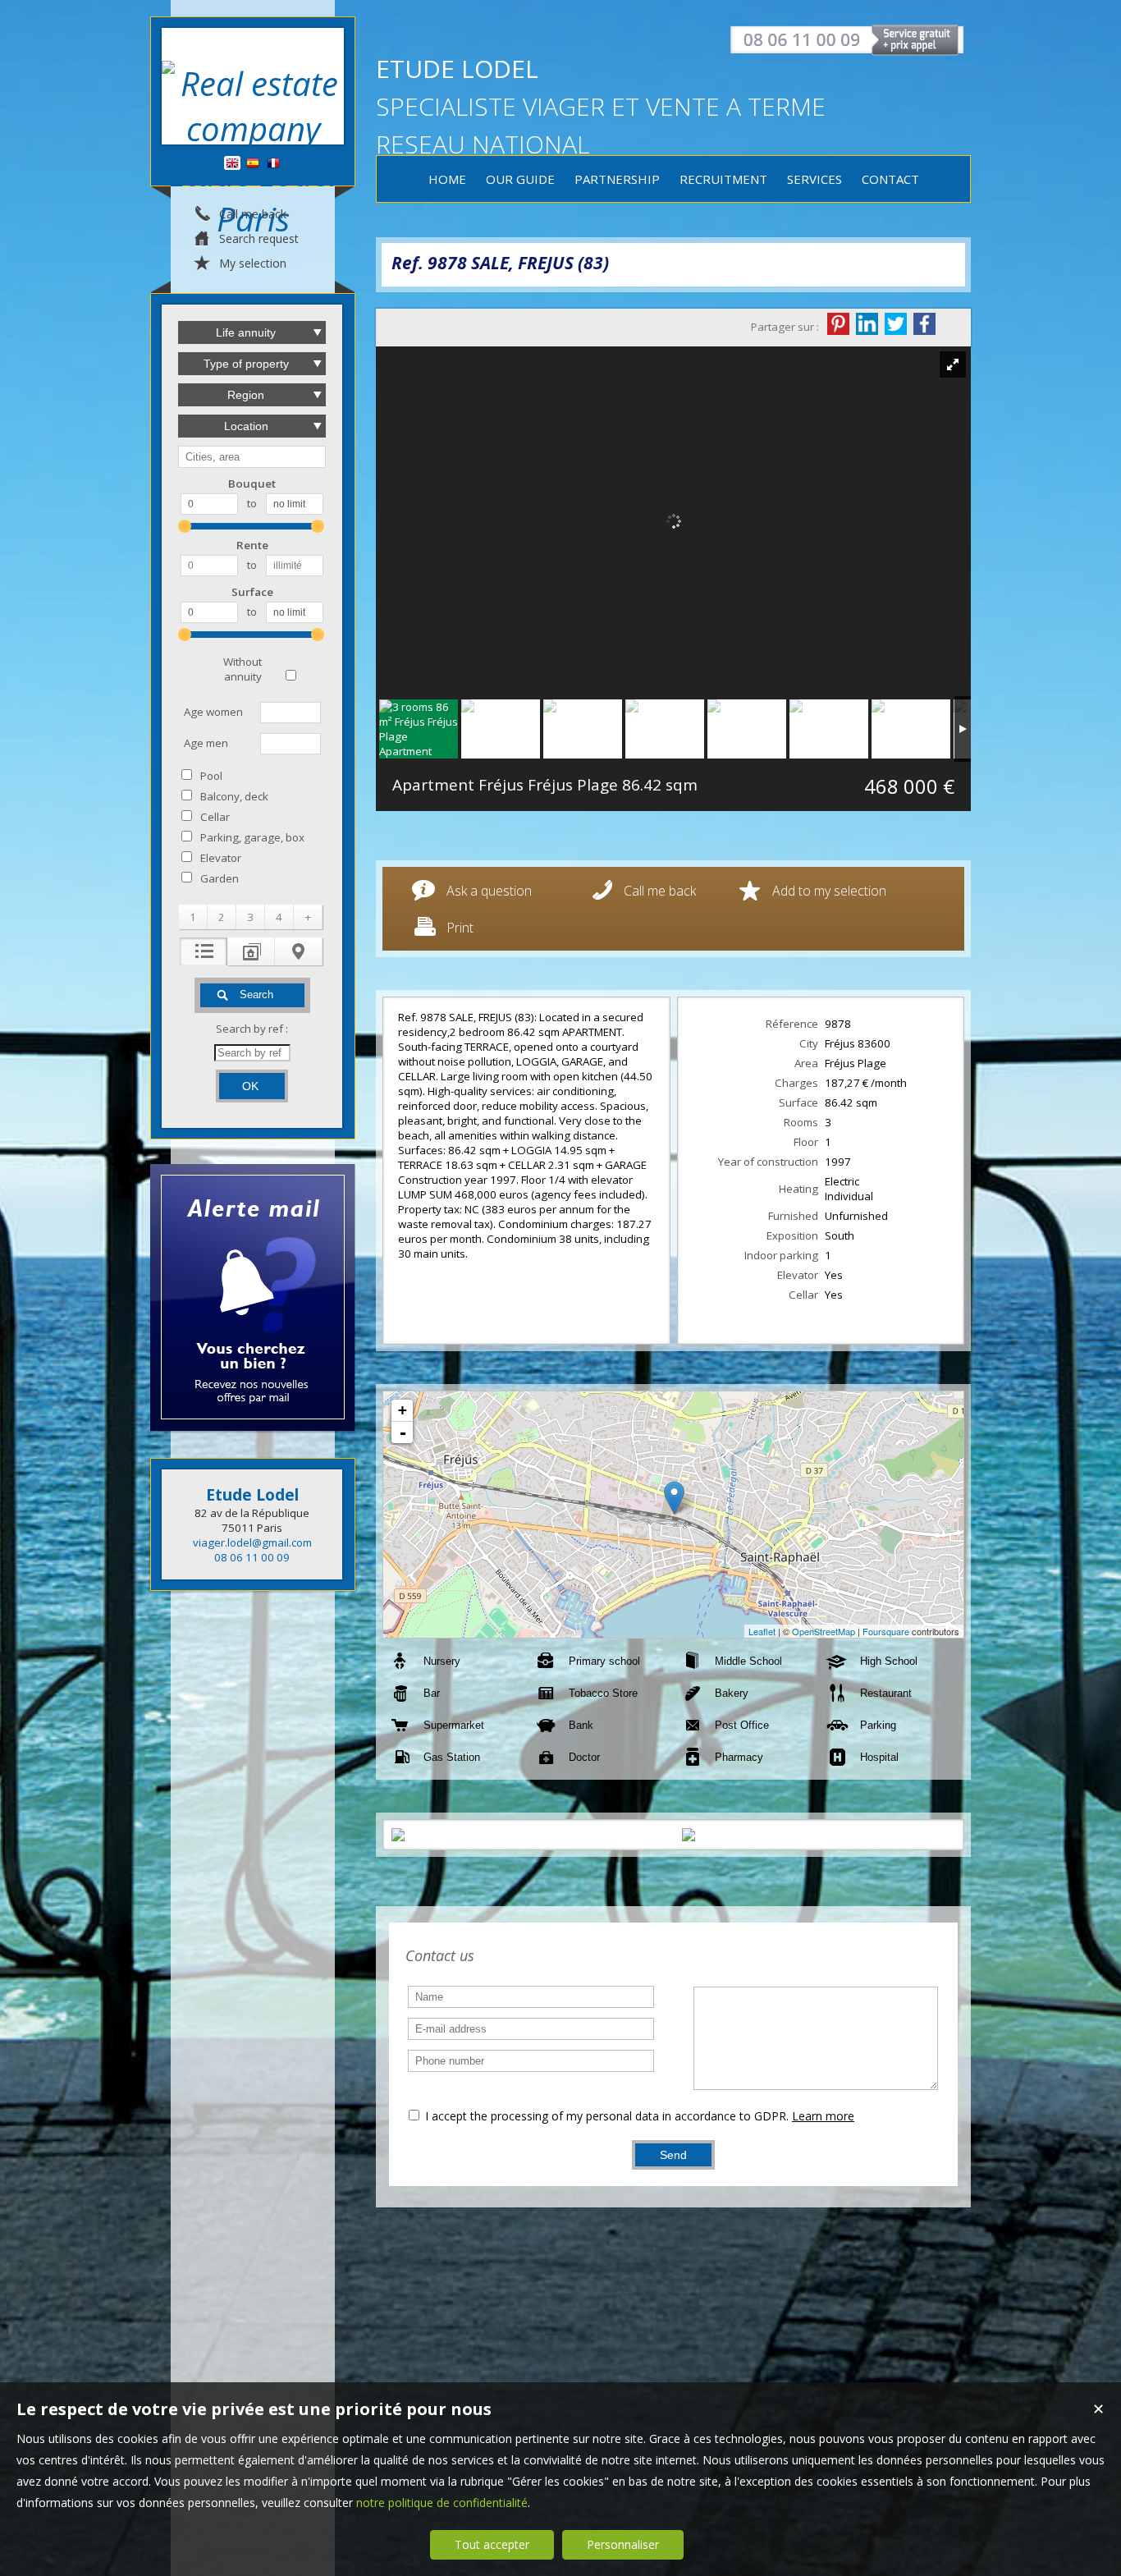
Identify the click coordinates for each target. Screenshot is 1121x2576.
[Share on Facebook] (924, 324)
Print (460, 928)
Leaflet (762, 1631)
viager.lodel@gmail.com (252, 1542)
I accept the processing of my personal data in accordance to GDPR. (607, 2116)
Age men (206, 743)
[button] (193, 917)
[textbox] (252, 457)
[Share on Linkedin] (867, 324)
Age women (213, 712)
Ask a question (489, 891)
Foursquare (886, 1631)
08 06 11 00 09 (252, 1557)
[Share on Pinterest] (838, 324)
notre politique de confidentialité (442, 2503)
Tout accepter (492, 2544)
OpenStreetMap (824, 1631)
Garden (220, 878)
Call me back (660, 891)
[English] (232, 164)
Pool (211, 776)
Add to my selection (829, 891)
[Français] (273, 164)
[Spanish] (253, 164)
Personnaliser (623, 2544)
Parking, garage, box (252, 837)
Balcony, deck (234, 796)
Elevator (221, 858)
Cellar (215, 817)
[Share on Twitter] (896, 324)
